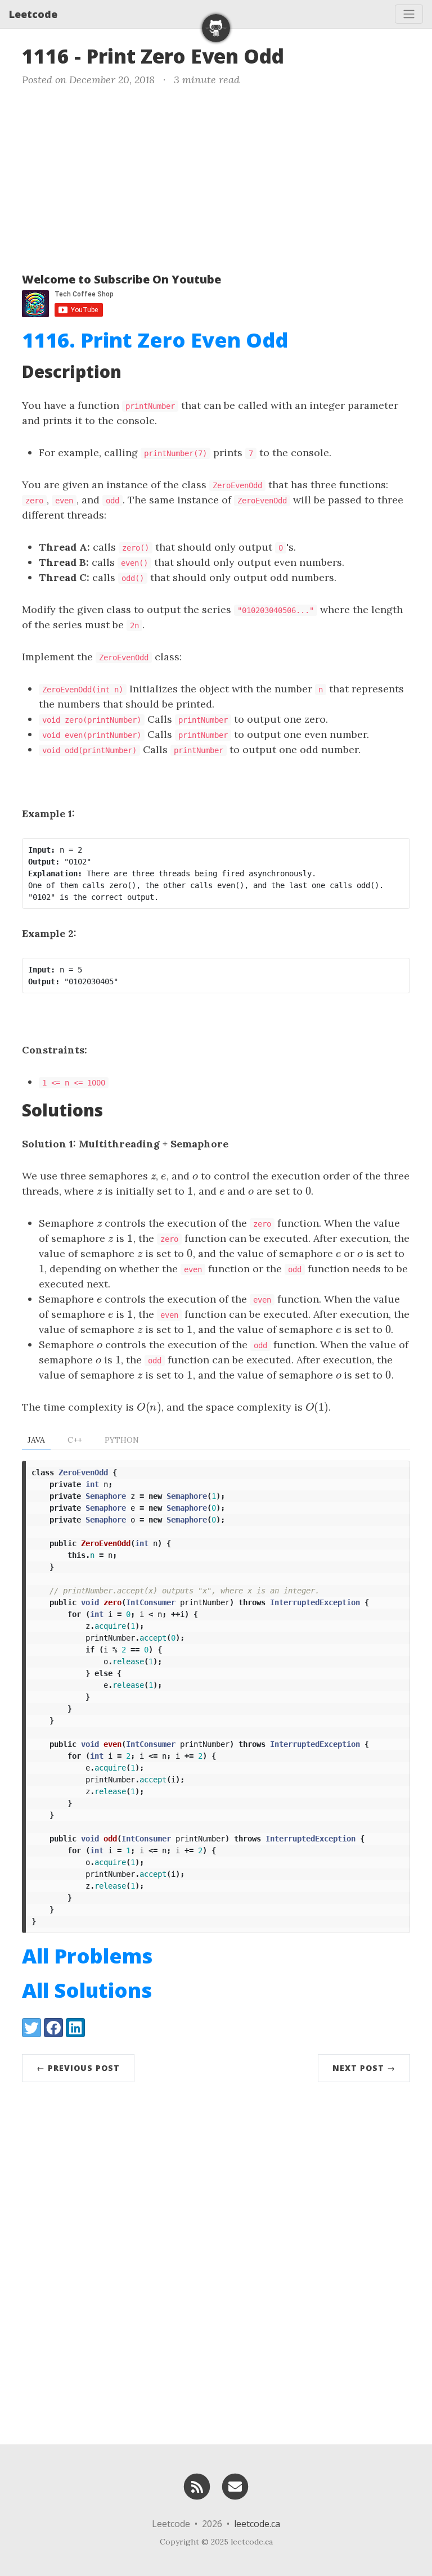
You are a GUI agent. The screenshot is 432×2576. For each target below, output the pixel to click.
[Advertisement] (216, 177)
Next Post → (364, 2068)
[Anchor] (298, 55)
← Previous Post (78, 2068)
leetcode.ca (257, 2524)
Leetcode (33, 14)
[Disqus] (216, 2260)
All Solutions (87, 1990)
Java (36, 1440)
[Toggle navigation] (409, 14)
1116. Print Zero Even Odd (155, 340)
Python (122, 1440)
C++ (75, 1440)
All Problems (87, 1956)
